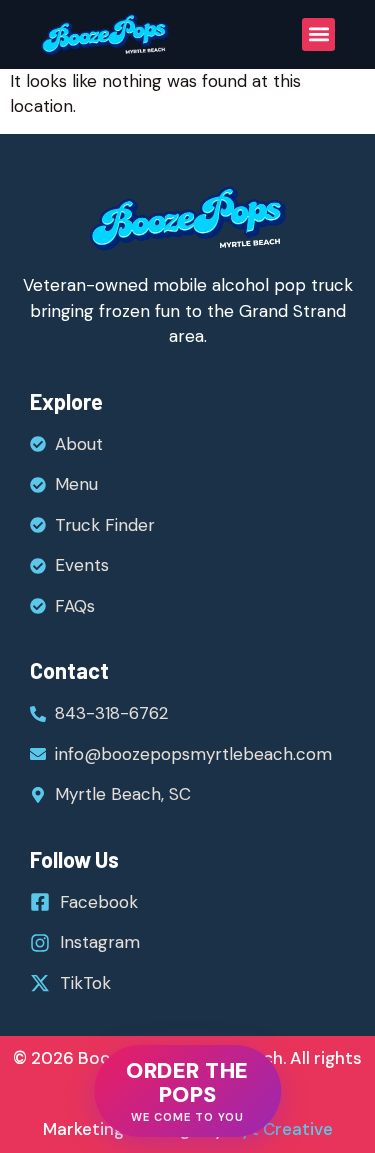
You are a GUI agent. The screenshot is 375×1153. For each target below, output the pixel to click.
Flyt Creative (278, 1129)
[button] (318, 34)
